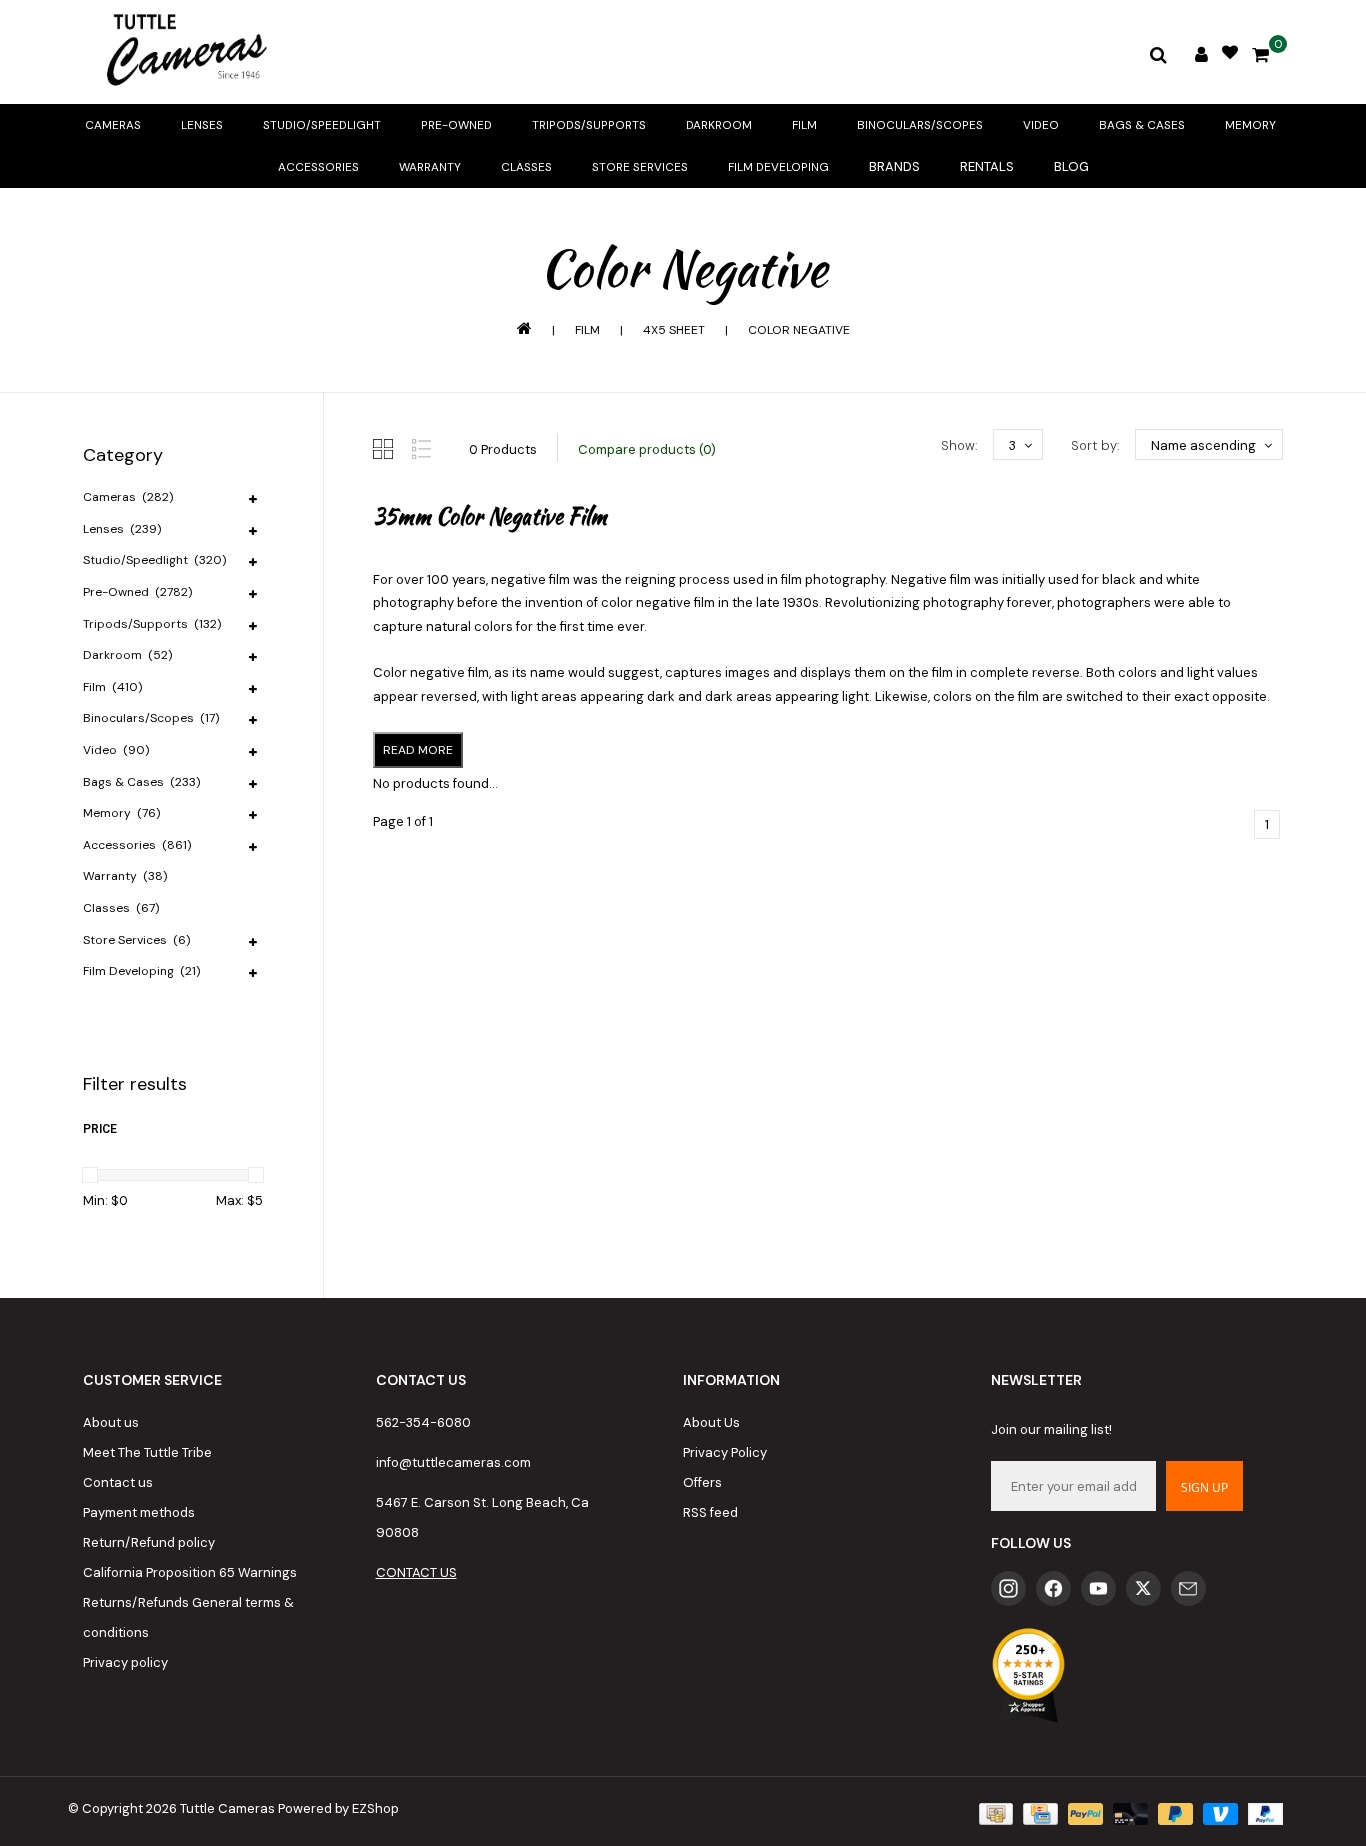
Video (1041, 125)
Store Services (640, 167)
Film (804, 125)
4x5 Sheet (674, 330)
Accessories (318, 167)
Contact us (118, 1482)
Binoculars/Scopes (920, 125)
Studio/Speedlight (322, 125)
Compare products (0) (647, 449)
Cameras (113, 125)
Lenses (202, 125)
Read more (418, 750)
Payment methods (139, 1512)
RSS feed (710, 1512)
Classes (526, 167)
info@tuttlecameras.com (453, 1462)
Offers (702, 1482)
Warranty (430, 167)
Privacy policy (125, 1662)
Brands (894, 166)
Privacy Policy (725, 1452)
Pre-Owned (456, 125)
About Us (711, 1422)
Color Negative (799, 330)
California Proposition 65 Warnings (190, 1572)
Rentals (987, 166)
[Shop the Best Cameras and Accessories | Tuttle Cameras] (183, 52)
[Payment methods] (994, 1813)
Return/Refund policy (149, 1542)
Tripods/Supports (589, 125)
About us (111, 1422)
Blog (1071, 166)
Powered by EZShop (338, 1808)
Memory (1250, 125)
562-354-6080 (423, 1422)
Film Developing (778, 167)
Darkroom (719, 125)
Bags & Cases (1142, 125)
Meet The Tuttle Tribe (147, 1452)
